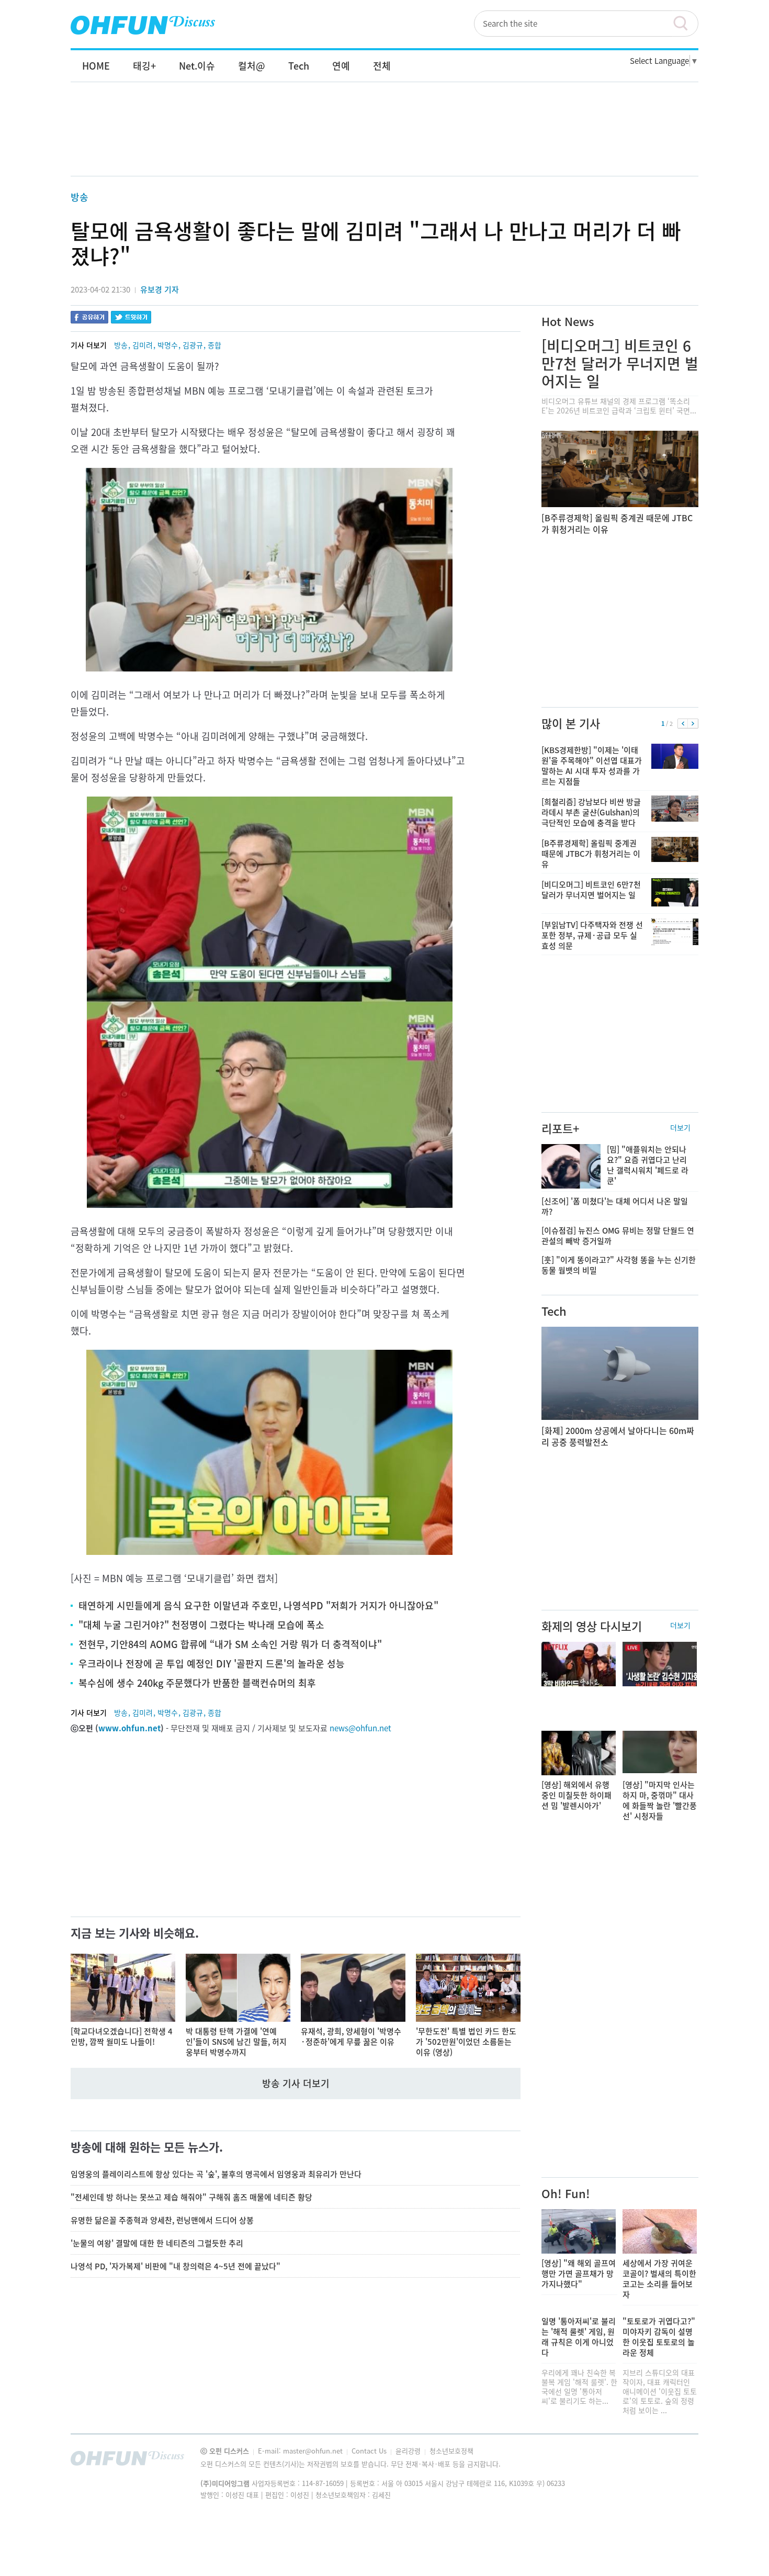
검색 (685, 24)
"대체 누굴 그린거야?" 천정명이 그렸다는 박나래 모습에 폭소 (201, 1625)
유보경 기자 (160, 289)
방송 (80, 197)
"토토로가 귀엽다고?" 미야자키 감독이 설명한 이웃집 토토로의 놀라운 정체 (659, 2337)
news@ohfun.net (360, 1728)
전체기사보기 (676, 2461)
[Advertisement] (384, 140)
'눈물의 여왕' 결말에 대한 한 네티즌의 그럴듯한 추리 (157, 2243)
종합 (214, 345)
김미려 (143, 345)
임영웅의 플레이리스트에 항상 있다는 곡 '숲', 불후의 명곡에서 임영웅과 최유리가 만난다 (216, 2174)
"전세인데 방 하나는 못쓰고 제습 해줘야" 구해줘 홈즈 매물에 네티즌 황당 (191, 2197)
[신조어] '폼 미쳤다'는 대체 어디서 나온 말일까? (615, 1206)
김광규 (193, 345)
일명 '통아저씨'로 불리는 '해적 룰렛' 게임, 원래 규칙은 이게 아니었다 (579, 2337)
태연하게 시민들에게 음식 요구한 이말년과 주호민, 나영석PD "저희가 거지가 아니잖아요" (258, 1605)
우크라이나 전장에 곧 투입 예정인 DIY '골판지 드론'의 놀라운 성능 (212, 1664)
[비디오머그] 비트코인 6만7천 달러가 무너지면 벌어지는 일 (620, 363)
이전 (683, 724)
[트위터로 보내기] (131, 318)
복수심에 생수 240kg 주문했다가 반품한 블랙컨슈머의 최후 (197, 1683)
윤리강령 (409, 2451)
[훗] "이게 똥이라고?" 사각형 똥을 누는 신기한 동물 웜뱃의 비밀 (619, 1265)
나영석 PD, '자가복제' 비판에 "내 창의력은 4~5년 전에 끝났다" (176, 2266)
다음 (693, 724)
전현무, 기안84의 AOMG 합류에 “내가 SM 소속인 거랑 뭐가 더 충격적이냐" (230, 1644)
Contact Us (370, 2451)
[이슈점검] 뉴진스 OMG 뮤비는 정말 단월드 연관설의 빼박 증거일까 (618, 1236)
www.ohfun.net (129, 1728)
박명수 (168, 345)
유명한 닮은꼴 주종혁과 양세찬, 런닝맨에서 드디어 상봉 (162, 2220)
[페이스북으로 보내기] (89, 318)
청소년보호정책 (451, 2451)
